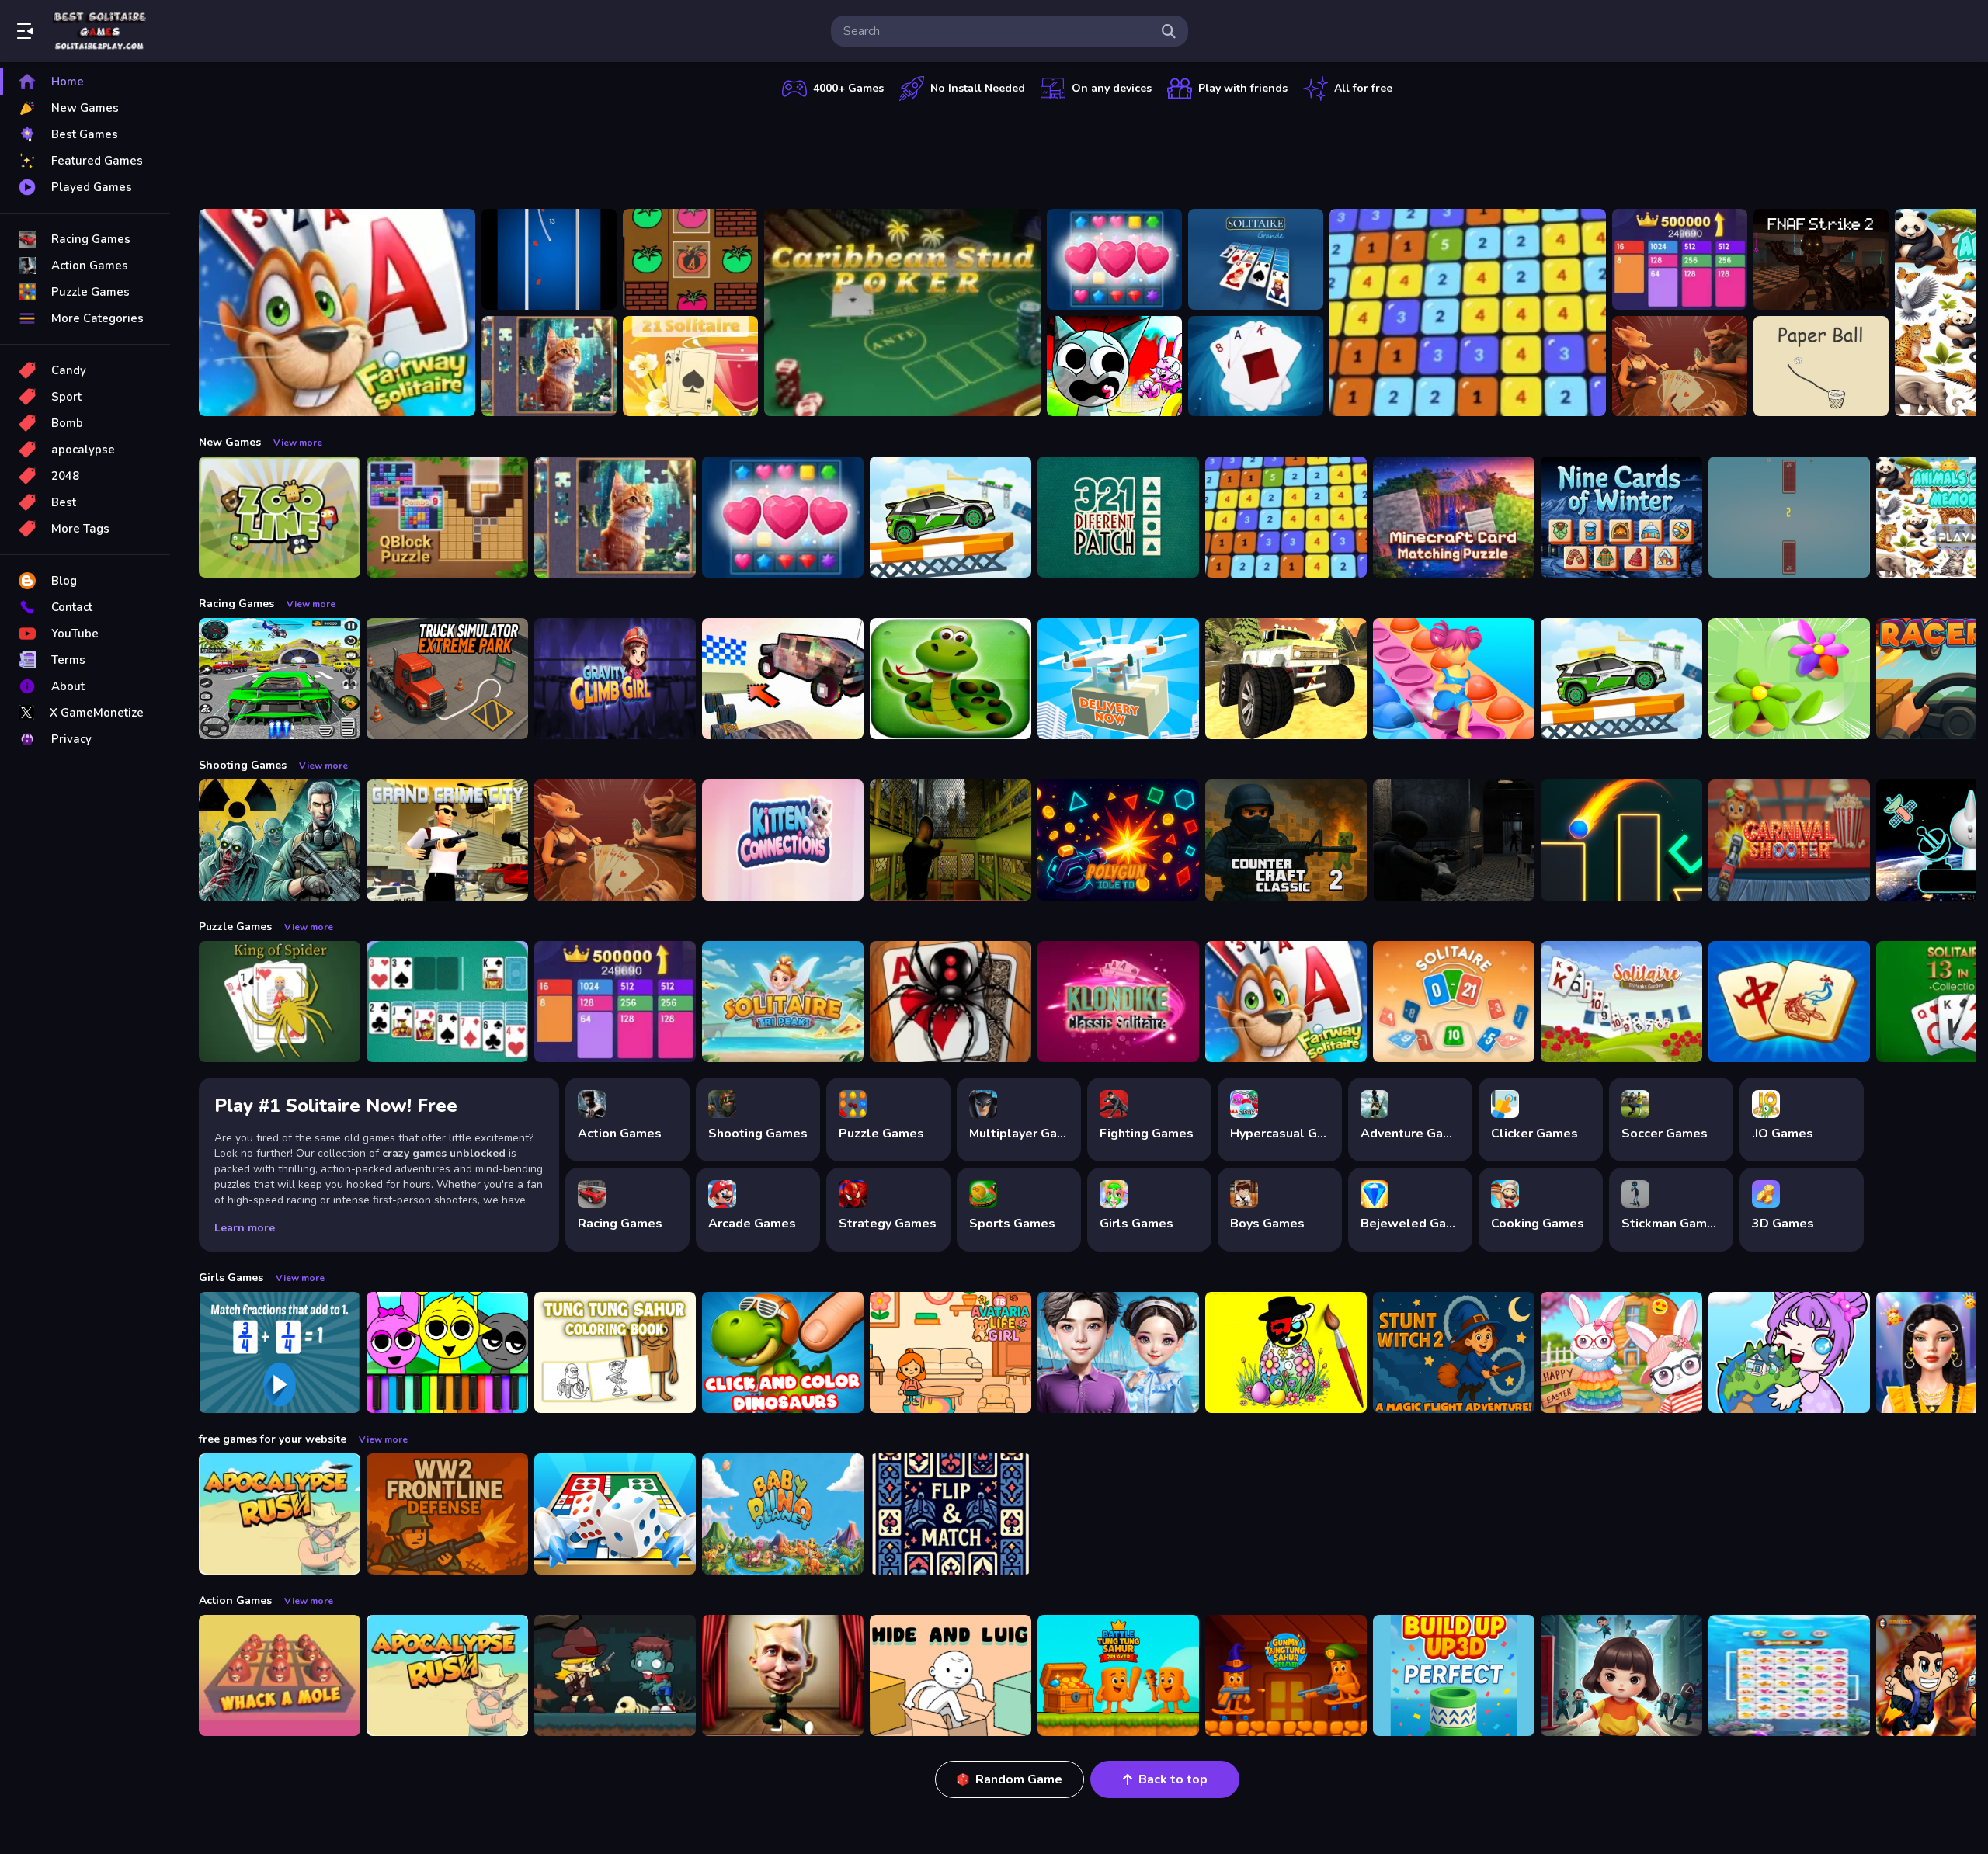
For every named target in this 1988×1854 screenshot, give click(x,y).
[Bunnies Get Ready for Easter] (1621, 1352)
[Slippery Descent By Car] (783, 679)
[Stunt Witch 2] (1454, 1352)
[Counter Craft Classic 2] (1286, 840)
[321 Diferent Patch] (1118, 517)
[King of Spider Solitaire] (280, 1002)
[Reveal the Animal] (280, 1352)
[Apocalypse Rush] (280, 1514)
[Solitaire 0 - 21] (1454, 1002)
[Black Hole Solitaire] (1256, 366)
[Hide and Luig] (951, 1675)
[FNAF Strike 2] (1821, 259)
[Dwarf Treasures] (1114, 259)
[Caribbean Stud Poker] (902, 312)
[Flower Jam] (1789, 679)
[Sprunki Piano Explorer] (447, 1352)
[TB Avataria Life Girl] (951, 1352)
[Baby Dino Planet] (783, 1514)
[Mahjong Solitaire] (1789, 1002)
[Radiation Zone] (280, 840)
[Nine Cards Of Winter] (1621, 517)
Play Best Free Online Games (99, 31)
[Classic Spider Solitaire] (951, 1002)
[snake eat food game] (951, 679)
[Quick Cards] (1789, 517)
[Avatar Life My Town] (1789, 1352)
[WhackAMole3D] (280, 1675)
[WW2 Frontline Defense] (447, 1514)
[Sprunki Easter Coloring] (1286, 1352)
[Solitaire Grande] (1256, 259)
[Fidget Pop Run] (1454, 679)
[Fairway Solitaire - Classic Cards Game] (337, 312)
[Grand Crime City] (447, 840)
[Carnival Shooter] (1789, 840)
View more (298, 443)
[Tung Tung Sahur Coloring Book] (615, 1352)
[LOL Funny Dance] (783, 1675)
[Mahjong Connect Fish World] (1789, 1675)
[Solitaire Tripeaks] (783, 1002)
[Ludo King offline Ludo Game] (615, 1514)
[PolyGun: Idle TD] (1118, 840)
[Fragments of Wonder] (549, 366)
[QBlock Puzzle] (447, 517)
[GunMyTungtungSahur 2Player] (1286, 1675)
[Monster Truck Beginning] (1286, 679)
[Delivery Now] (1118, 679)
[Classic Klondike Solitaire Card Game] (1118, 1002)
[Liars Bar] (1680, 366)
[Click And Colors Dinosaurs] (783, 1352)
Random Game (1019, 1779)
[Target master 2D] (1621, 840)
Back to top (1173, 1779)
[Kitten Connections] (783, 840)
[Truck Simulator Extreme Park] (447, 679)
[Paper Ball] (1821, 366)
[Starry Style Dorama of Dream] (1118, 1352)
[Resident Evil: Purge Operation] (1454, 840)
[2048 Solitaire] (1680, 259)
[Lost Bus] (951, 840)
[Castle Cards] (951, 1514)
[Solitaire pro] (447, 1002)
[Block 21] (1468, 312)
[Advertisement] (1087, 151)
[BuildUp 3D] (1454, 1675)
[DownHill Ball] (549, 259)
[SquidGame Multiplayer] (1621, 1675)
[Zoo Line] (280, 517)
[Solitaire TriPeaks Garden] (1621, 1002)
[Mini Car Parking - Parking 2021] (951, 517)
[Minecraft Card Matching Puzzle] (1454, 517)
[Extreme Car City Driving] (280, 679)
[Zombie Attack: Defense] (615, 1675)
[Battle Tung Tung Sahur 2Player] (1118, 1675)
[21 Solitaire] (690, 366)
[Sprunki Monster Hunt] (1114, 366)
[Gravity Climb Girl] (615, 679)
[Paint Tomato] (690, 259)
